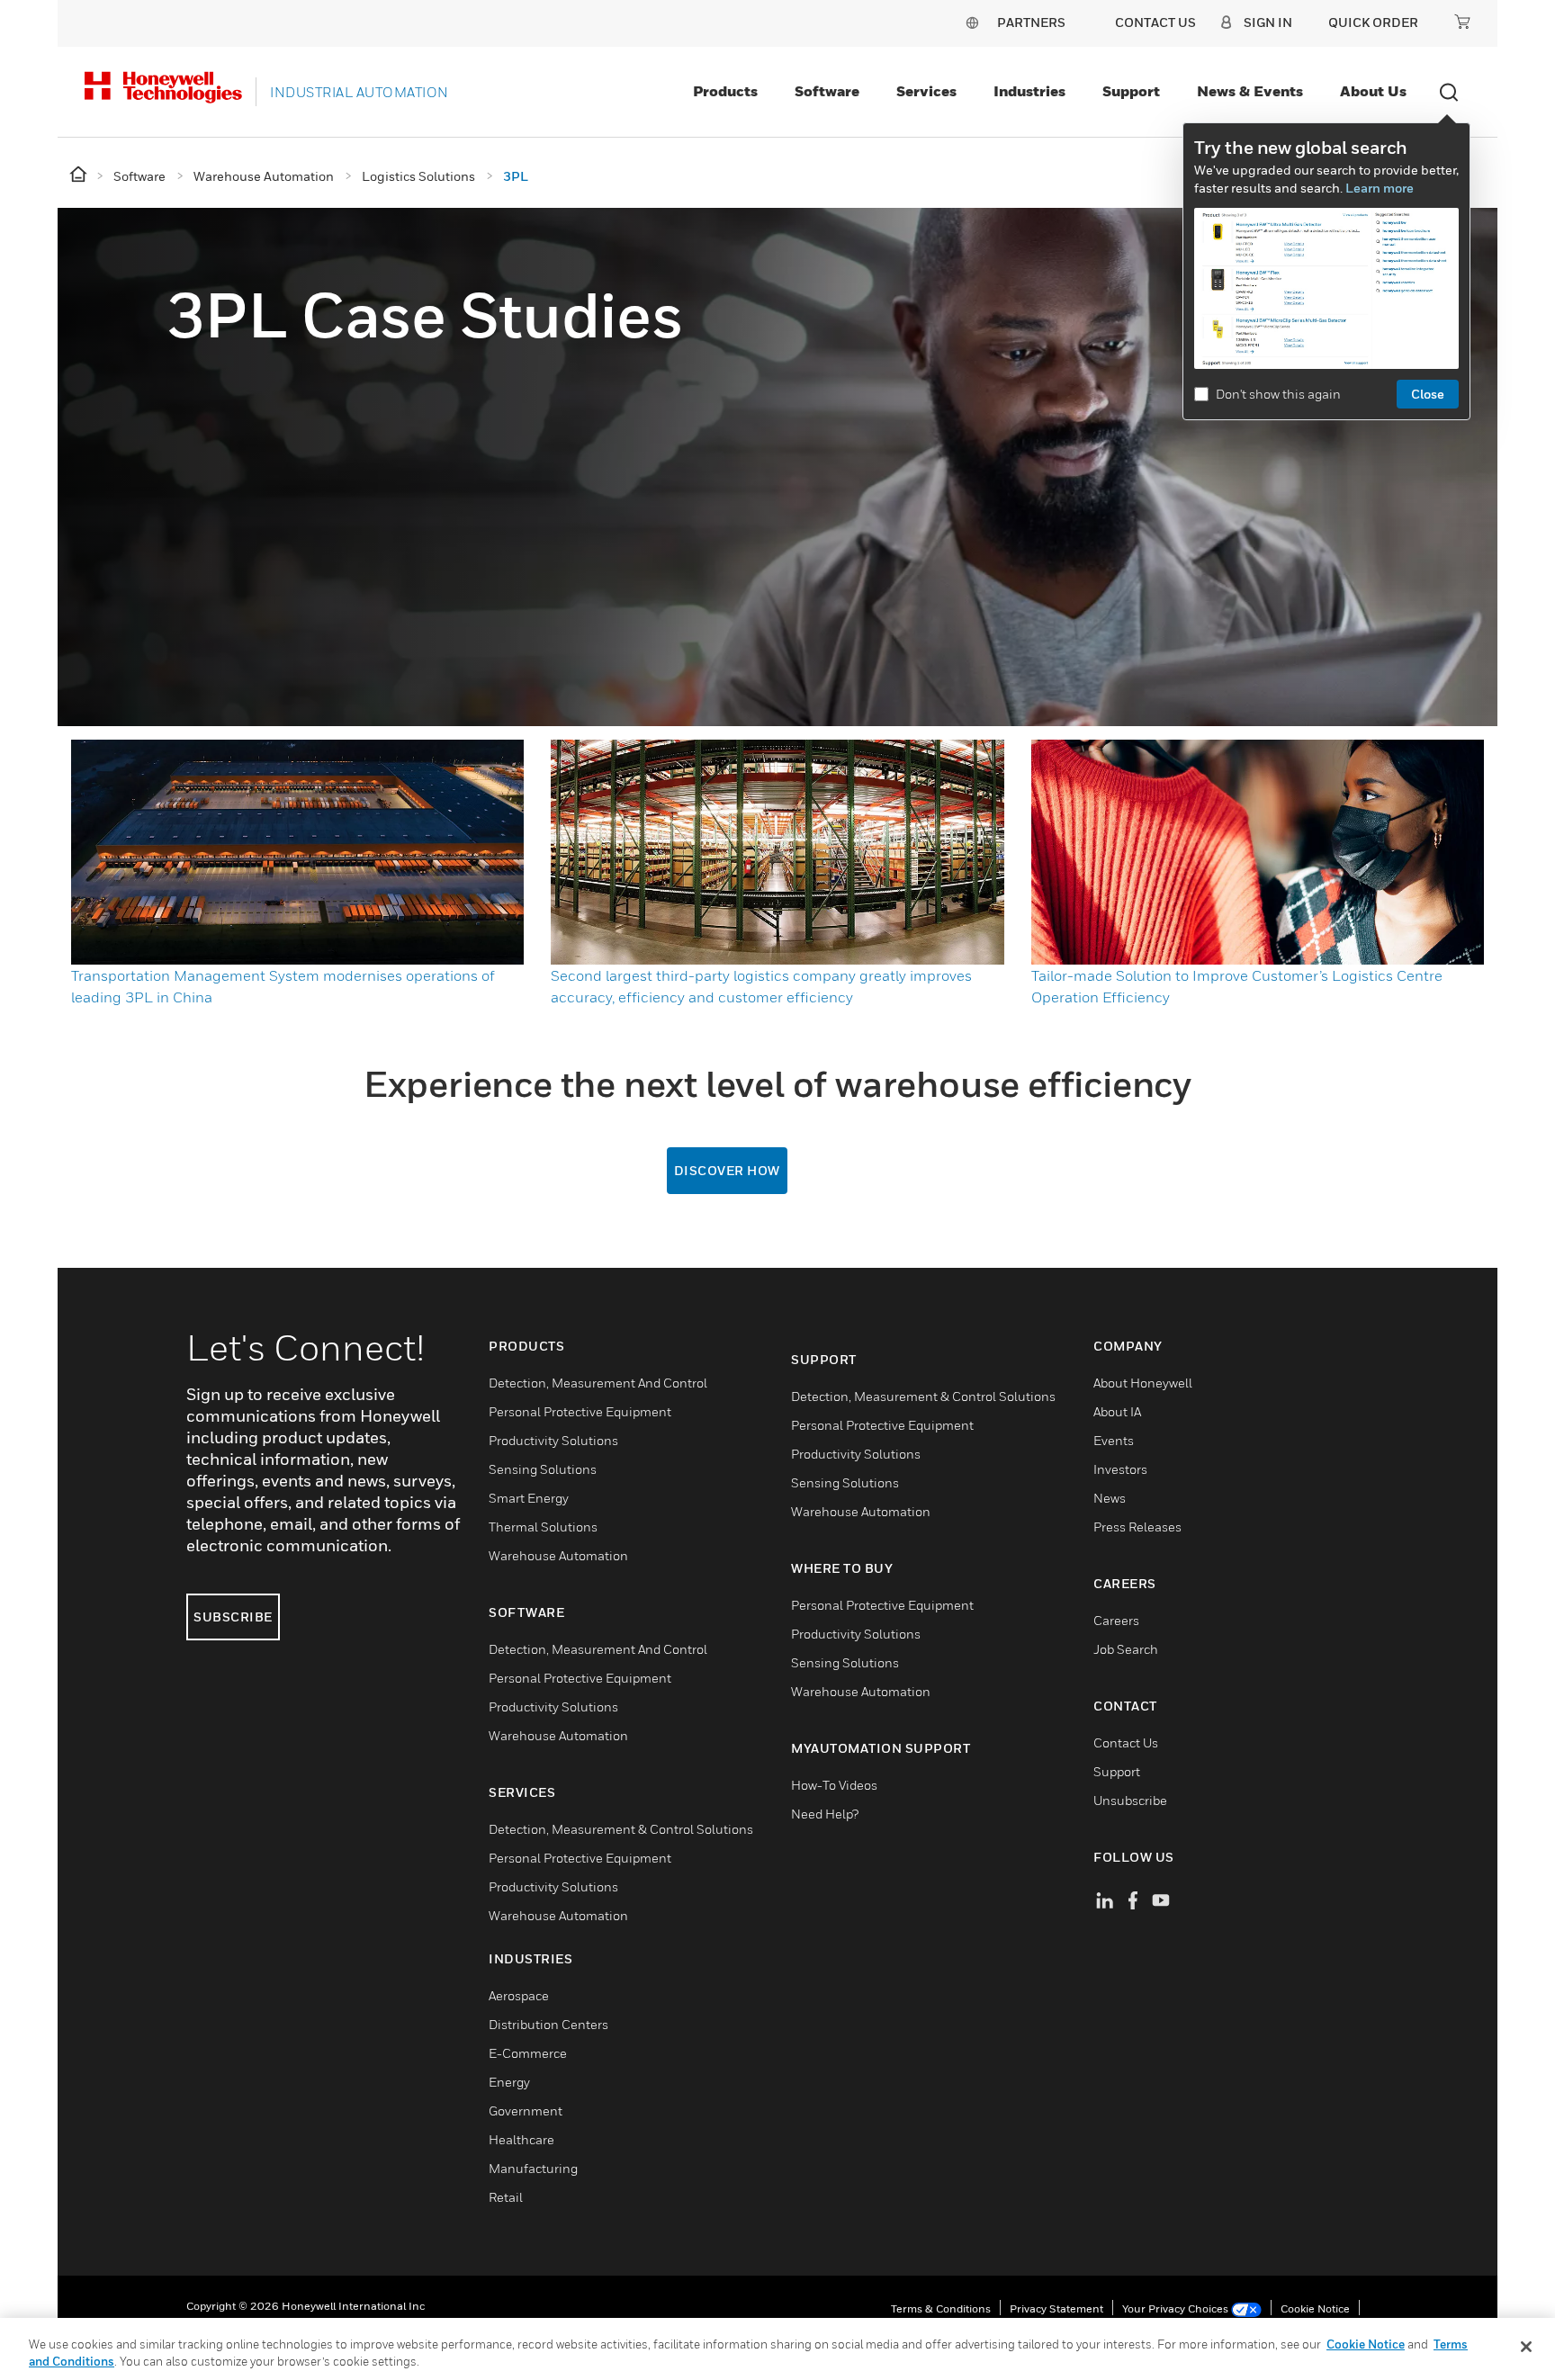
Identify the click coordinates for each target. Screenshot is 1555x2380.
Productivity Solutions (553, 1440)
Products (725, 91)
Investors (1120, 1469)
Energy (509, 2082)
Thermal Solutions (543, 1527)
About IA (1117, 1411)
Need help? (825, 1814)
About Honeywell (1143, 1383)
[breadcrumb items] (80, 175)
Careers (1116, 1620)
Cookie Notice (1315, 2308)
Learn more (1380, 188)
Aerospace (519, 1995)
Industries (1029, 91)
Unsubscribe (1130, 1800)
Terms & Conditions (941, 2308)
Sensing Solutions (543, 1469)
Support (1131, 91)
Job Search (1126, 1649)
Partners (1031, 22)
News (1110, 1498)
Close (1428, 394)
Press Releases (1137, 1527)
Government (526, 2111)
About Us (1373, 91)
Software (827, 91)
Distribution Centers (548, 2024)
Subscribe (233, 1617)
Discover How (727, 1170)
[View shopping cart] (1462, 22)
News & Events (1250, 91)
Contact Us (1126, 1742)
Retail (506, 2197)
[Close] (1526, 2347)
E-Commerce (528, 2053)
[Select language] (972, 22)
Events (1114, 1440)
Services (926, 91)
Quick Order (1373, 22)
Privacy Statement (1056, 2308)
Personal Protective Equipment (580, 1411)
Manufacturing (533, 2168)
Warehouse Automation (558, 1555)
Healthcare (521, 2139)
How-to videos (834, 1785)
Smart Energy (529, 1498)
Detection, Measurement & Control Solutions (621, 1829)
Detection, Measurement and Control (598, 1383)
